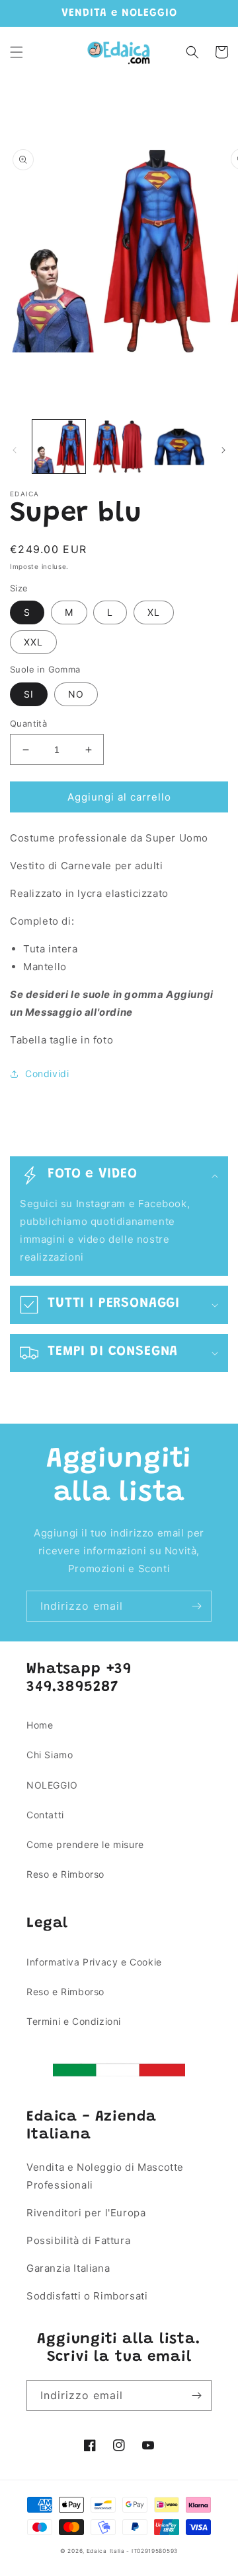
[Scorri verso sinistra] (15, 450)
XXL (33, 642)
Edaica (97, 2551)
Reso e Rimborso (65, 1874)
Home (40, 1725)
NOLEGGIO (52, 1785)
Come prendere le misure (85, 1844)
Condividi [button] (47, 1073)
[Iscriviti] (196, 1606)
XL (154, 612)
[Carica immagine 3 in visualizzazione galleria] (178, 446)
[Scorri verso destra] (223, 450)
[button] (17, 52)
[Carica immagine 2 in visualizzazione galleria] (118, 446)
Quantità (28, 723)
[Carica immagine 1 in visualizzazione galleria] (59, 446)
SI (29, 694)
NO (76, 694)
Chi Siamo (50, 1755)
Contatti (45, 1815)
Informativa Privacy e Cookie (94, 1962)
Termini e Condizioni (74, 2021)
